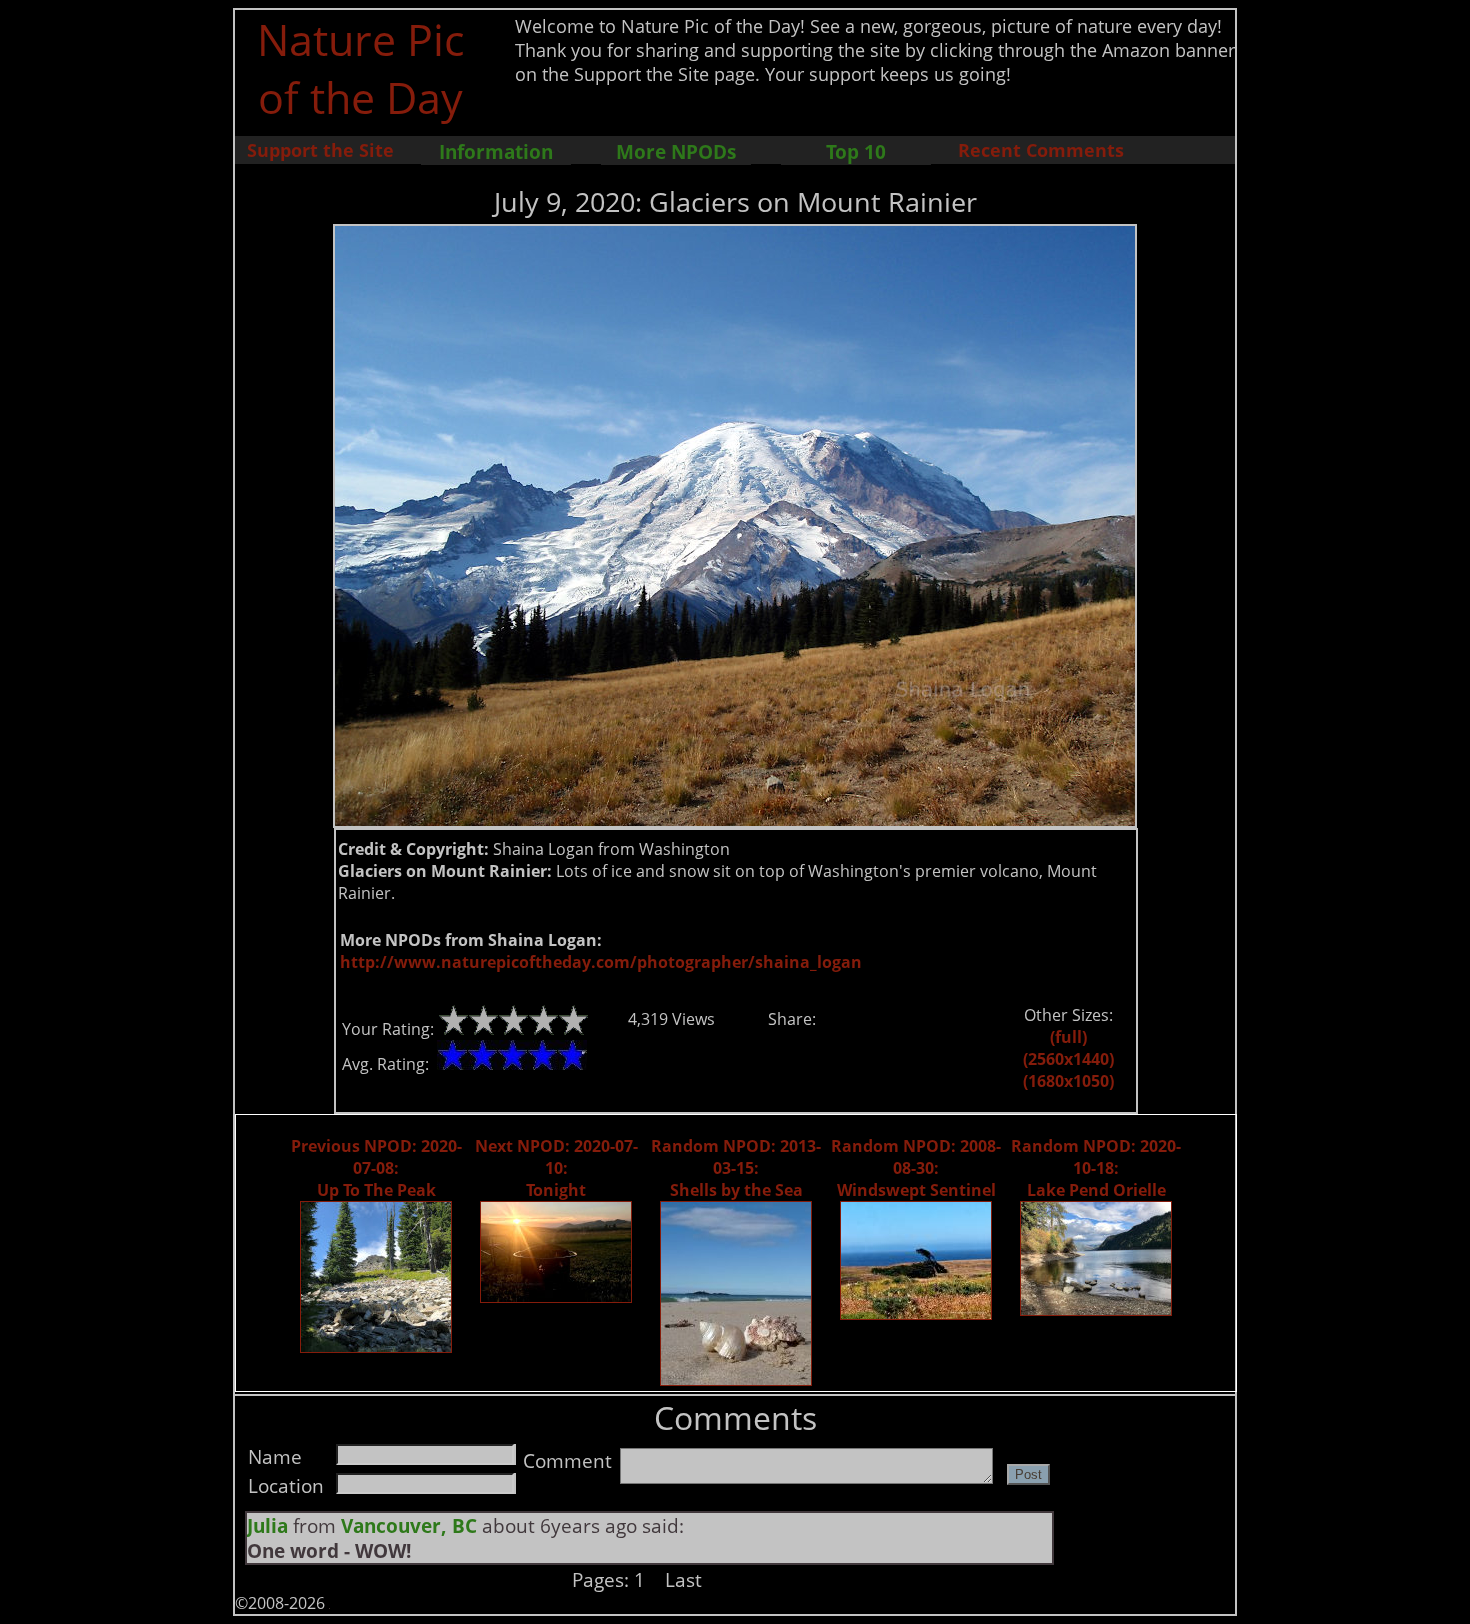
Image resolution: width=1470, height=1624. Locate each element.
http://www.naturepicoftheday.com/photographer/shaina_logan (601, 962)
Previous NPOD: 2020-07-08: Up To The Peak (376, 1168)
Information (496, 151)
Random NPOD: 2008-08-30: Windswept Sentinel (916, 1168)
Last (683, 1579)
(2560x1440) (1068, 1059)
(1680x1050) (1068, 1081)
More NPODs (676, 151)
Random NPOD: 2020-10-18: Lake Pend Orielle (1096, 1168)
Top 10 (856, 151)
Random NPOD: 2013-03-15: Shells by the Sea (736, 1168)
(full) (1068, 1037)
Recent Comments (1041, 150)
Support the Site (320, 150)
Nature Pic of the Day (360, 68)
